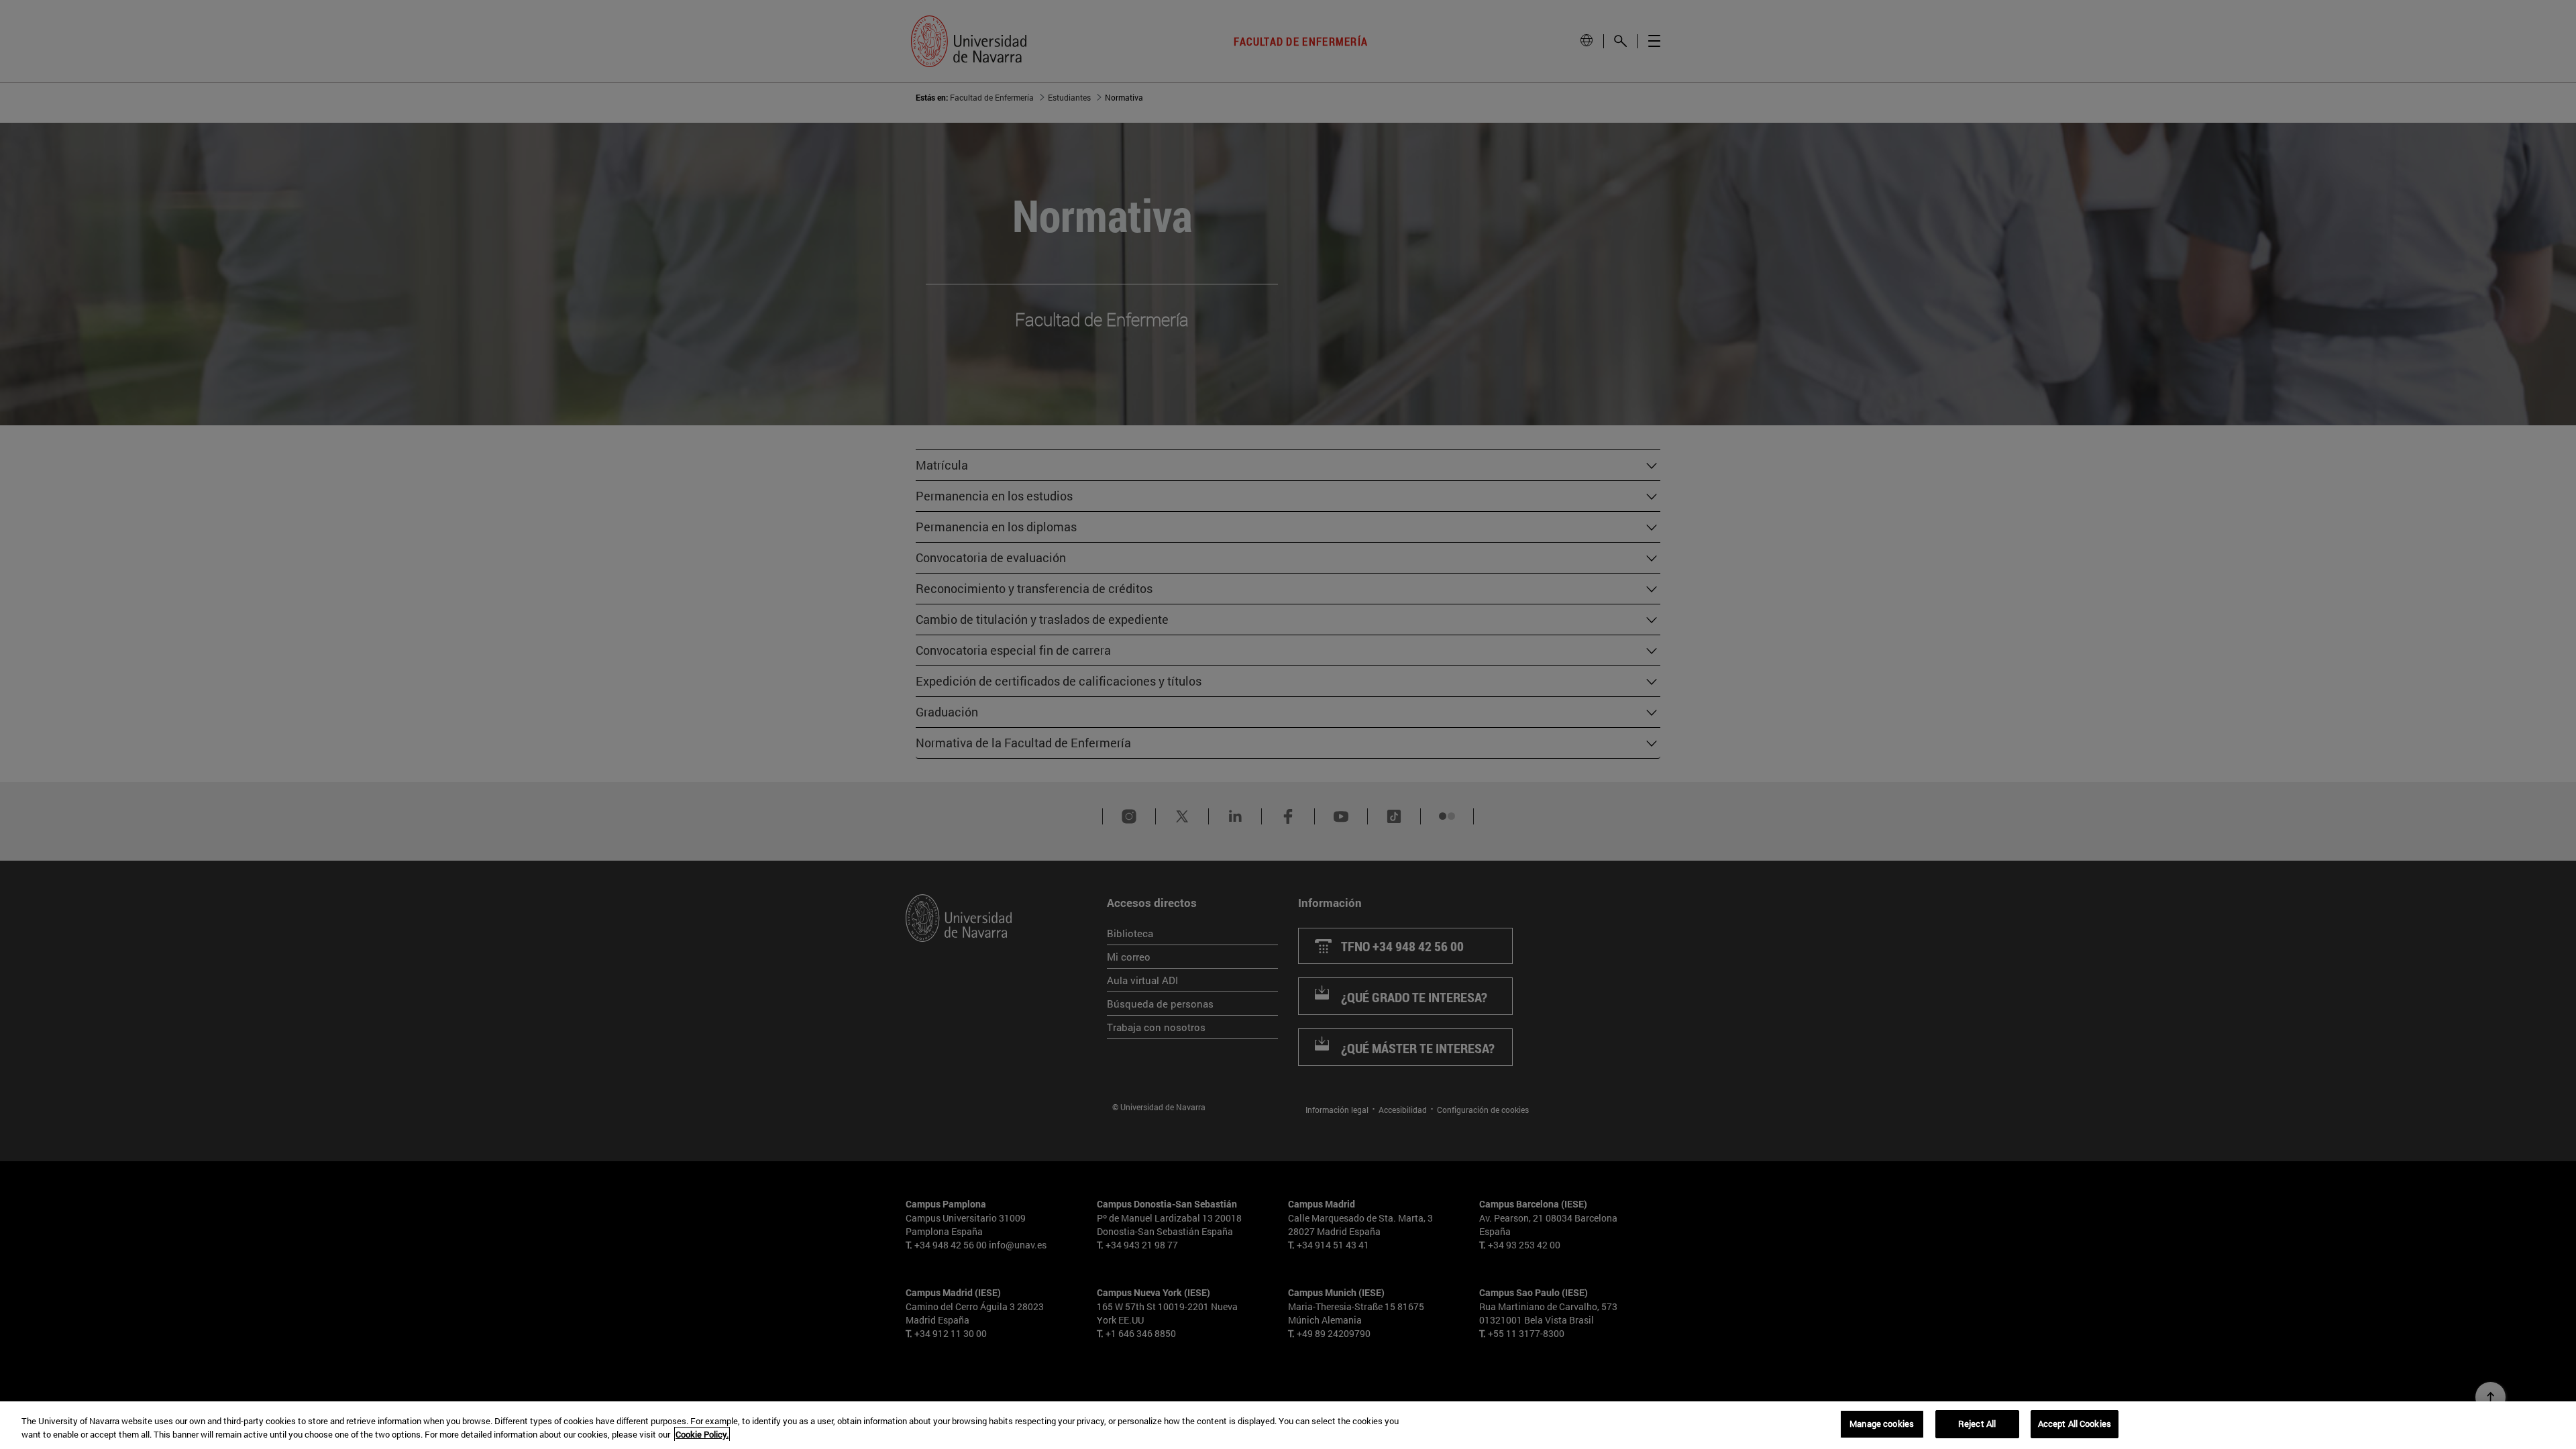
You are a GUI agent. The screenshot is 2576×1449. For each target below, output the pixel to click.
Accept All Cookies (2075, 1424)
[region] (1288, 1425)
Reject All (1977, 1424)
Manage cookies (1882, 1424)
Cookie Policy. (702, 1434)
